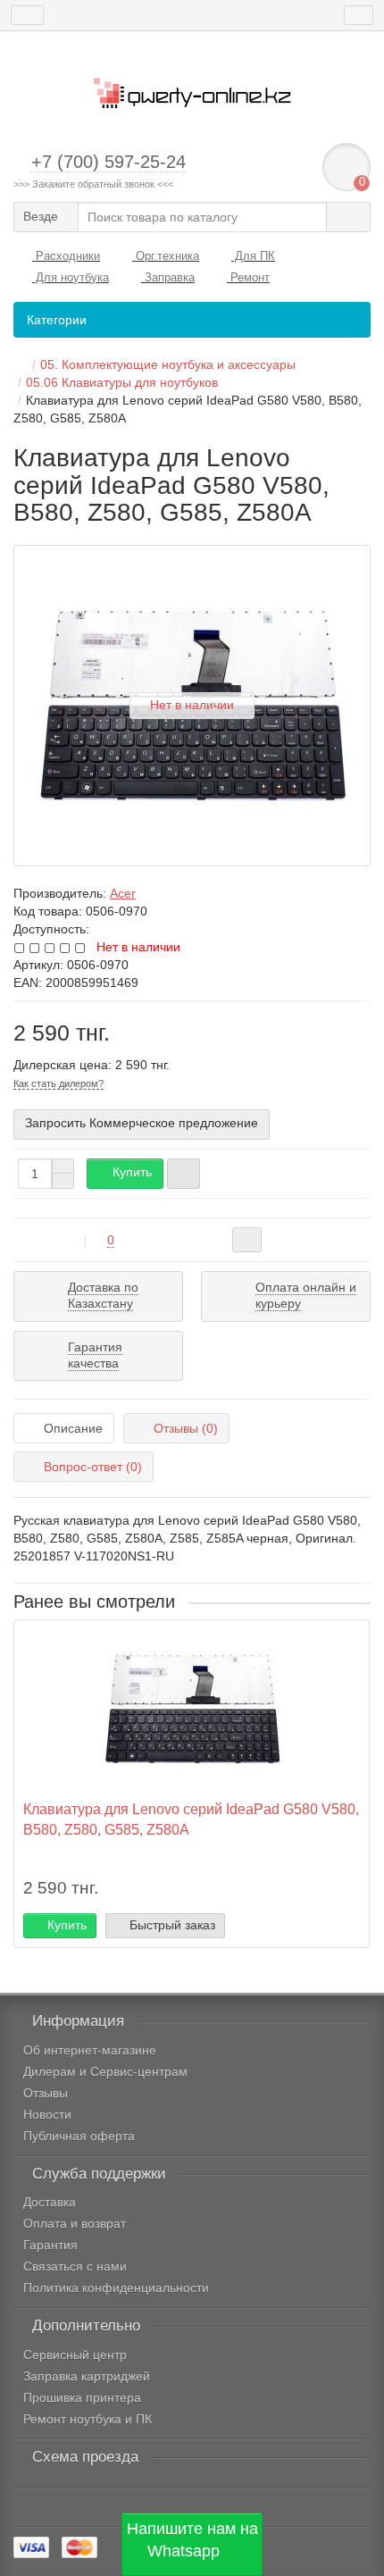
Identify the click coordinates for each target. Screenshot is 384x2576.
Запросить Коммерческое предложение (142, 1123)
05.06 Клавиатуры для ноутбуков (122, 382)
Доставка (50, 2202)
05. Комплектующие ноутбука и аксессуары (168, 364)
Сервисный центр (75, 2354)
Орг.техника (166, 256)
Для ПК (253, 256)
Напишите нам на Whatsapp (192, 2540)
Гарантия (50, 2245)
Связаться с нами (75, 2266)
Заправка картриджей (87, 2376)
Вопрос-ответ (93, 1467)
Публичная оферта (79, 2136)
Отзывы (46, 2093)
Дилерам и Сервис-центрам (105, 2071)
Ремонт (248, 277)
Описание (73, 1428)
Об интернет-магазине (90, 2050)
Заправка (168, 277)
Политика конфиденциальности (116, 2287)
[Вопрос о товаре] (247, 1240)
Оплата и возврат (75, 2223)
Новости (47, 2114)
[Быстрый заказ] (184, 1174)
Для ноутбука (71, 277)
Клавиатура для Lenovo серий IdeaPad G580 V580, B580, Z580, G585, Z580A (191, 1819)
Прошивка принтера (82, 2397)
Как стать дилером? (58, 1083)
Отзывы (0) (186, 1428)
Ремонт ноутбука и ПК (88, 2419)
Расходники (66, 256)
